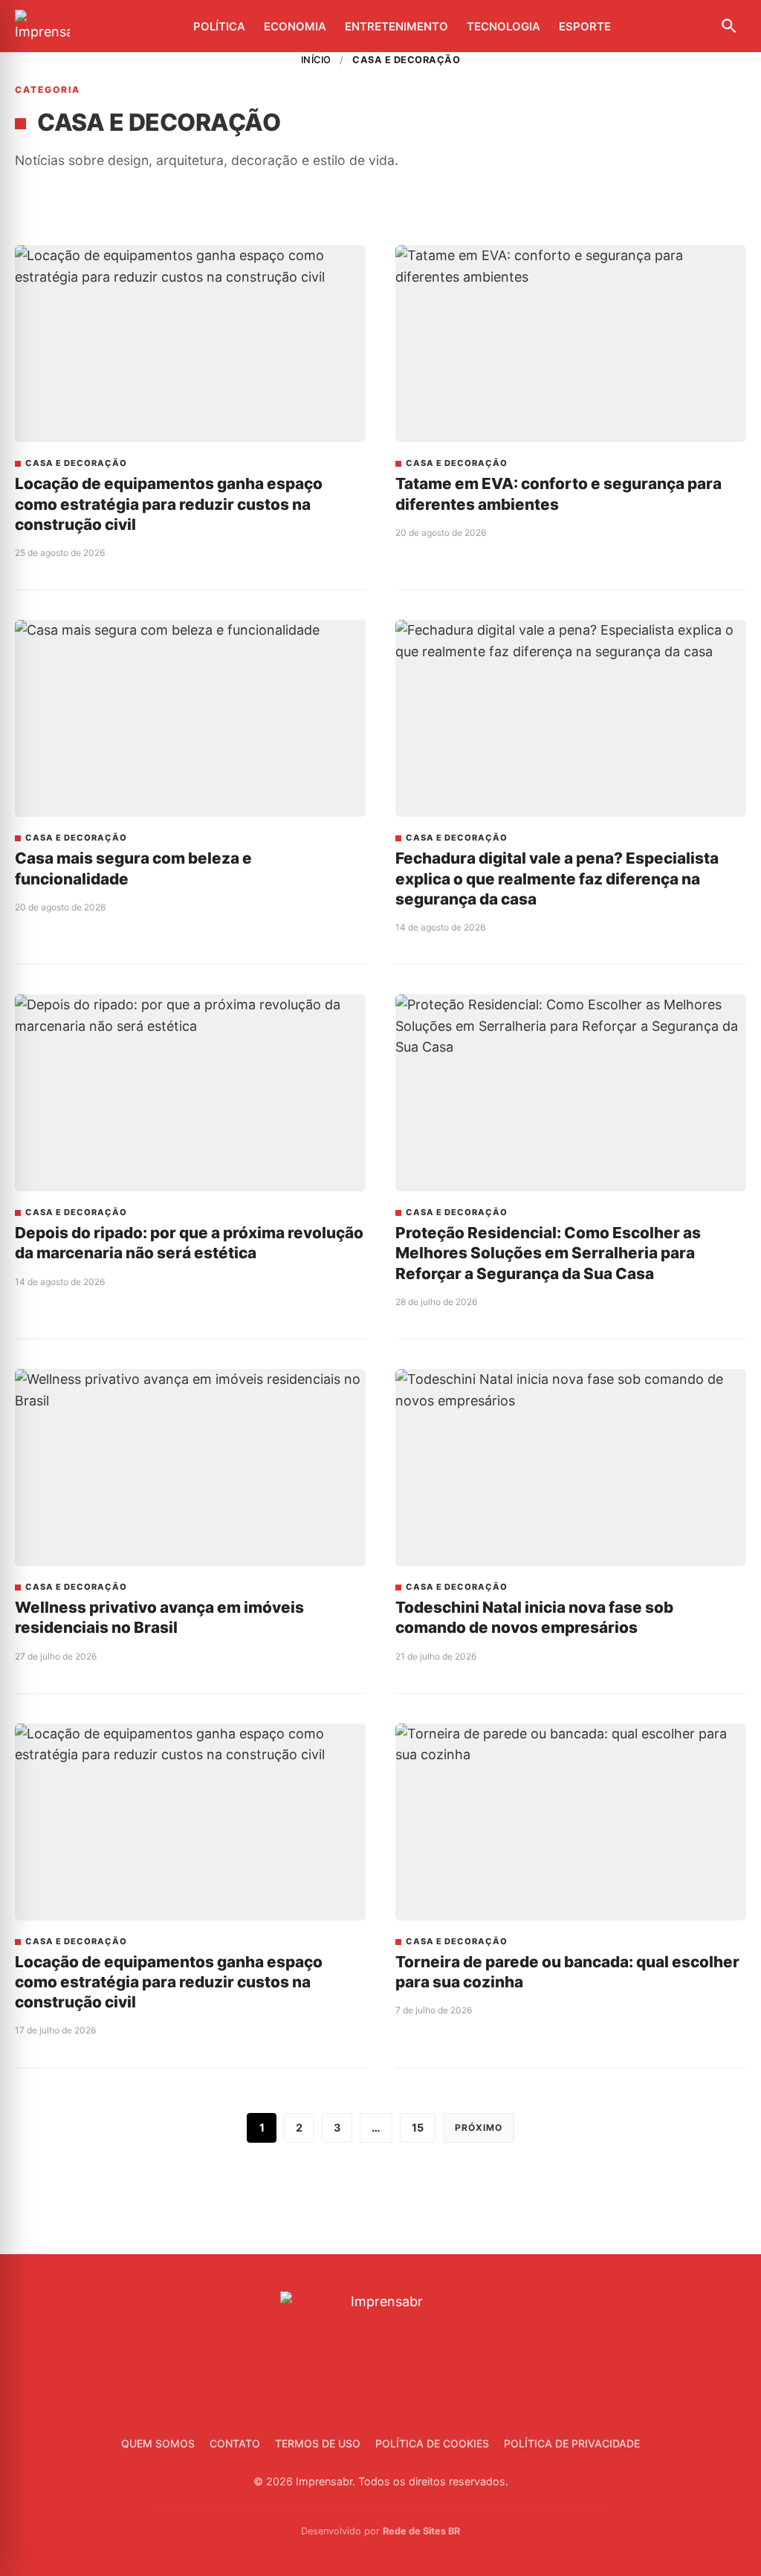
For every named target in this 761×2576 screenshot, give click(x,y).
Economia (295, 26)
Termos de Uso (318, 2443)
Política (219, 26)
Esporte (585, 26)
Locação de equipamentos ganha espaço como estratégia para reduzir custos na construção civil (169, 504)
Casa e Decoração (76, 463)
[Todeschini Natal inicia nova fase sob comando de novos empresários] (571, 1468)
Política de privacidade (572, 2443)
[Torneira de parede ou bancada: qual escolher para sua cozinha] (571, 1822)
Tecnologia (503, 26)
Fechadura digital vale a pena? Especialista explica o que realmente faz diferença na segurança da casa (557, 878)
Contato (235, 2443)
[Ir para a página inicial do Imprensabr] (42, 26)
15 (418, 2127)
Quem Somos (158, 2443)
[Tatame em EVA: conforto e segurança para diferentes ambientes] (571, 344)
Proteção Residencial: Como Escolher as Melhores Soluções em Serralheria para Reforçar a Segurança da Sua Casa (548, 1253)
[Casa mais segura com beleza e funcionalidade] (190, 719)
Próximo (479, 2127)
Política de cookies (432, 2443)
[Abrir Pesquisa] (729, 26)
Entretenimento (396, 26)
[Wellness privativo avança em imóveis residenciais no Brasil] (190, 1468)
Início (316, 60)
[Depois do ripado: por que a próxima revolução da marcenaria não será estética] (190, 1093)
